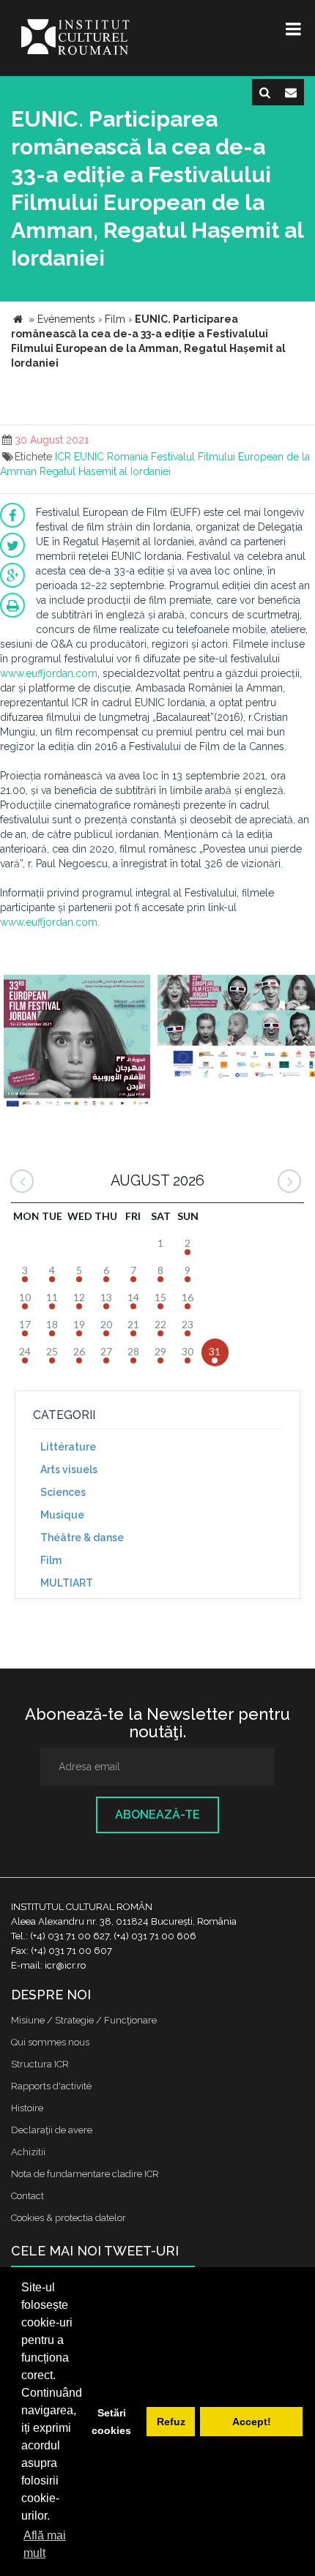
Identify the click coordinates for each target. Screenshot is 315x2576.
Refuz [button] (171, 2422)
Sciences (63, 1492)
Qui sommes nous (50, 2042)
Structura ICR (40, 2064)
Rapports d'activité (51, 2086)
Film (51, 1560)
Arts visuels (69, 1469)
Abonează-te (157, 1815)
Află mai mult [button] (45, 2544)
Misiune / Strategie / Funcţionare (84, 2020)
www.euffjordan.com (49, 673)
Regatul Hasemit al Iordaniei (105, 471)
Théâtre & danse (82, 1538)
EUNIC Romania (111, 457)
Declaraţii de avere (52, 2130)
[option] (77, 1042)
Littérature (68, 1447)
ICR (63, 457)
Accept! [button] (252, 2422)
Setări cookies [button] (111, 2422)
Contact (27, 2196)
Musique (62, 1515)
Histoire (27, 2108)
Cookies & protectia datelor (68, 2218)
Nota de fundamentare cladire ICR (85, 2174)
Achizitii (28, 2152)
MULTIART (67, 1583)
